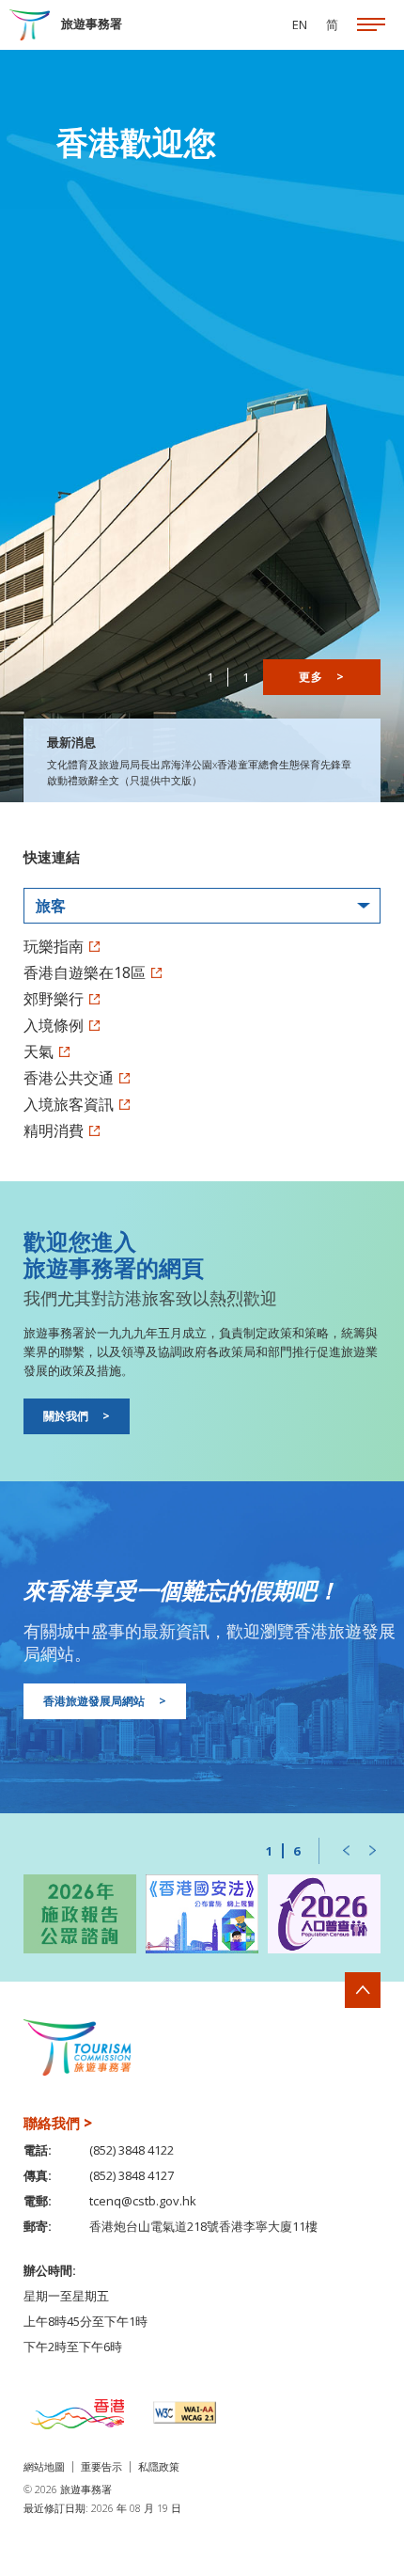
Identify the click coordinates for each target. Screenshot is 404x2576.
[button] (346, 1851)
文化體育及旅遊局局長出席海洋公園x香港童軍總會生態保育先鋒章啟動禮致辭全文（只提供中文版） (199, 772)
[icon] (371, 25)
